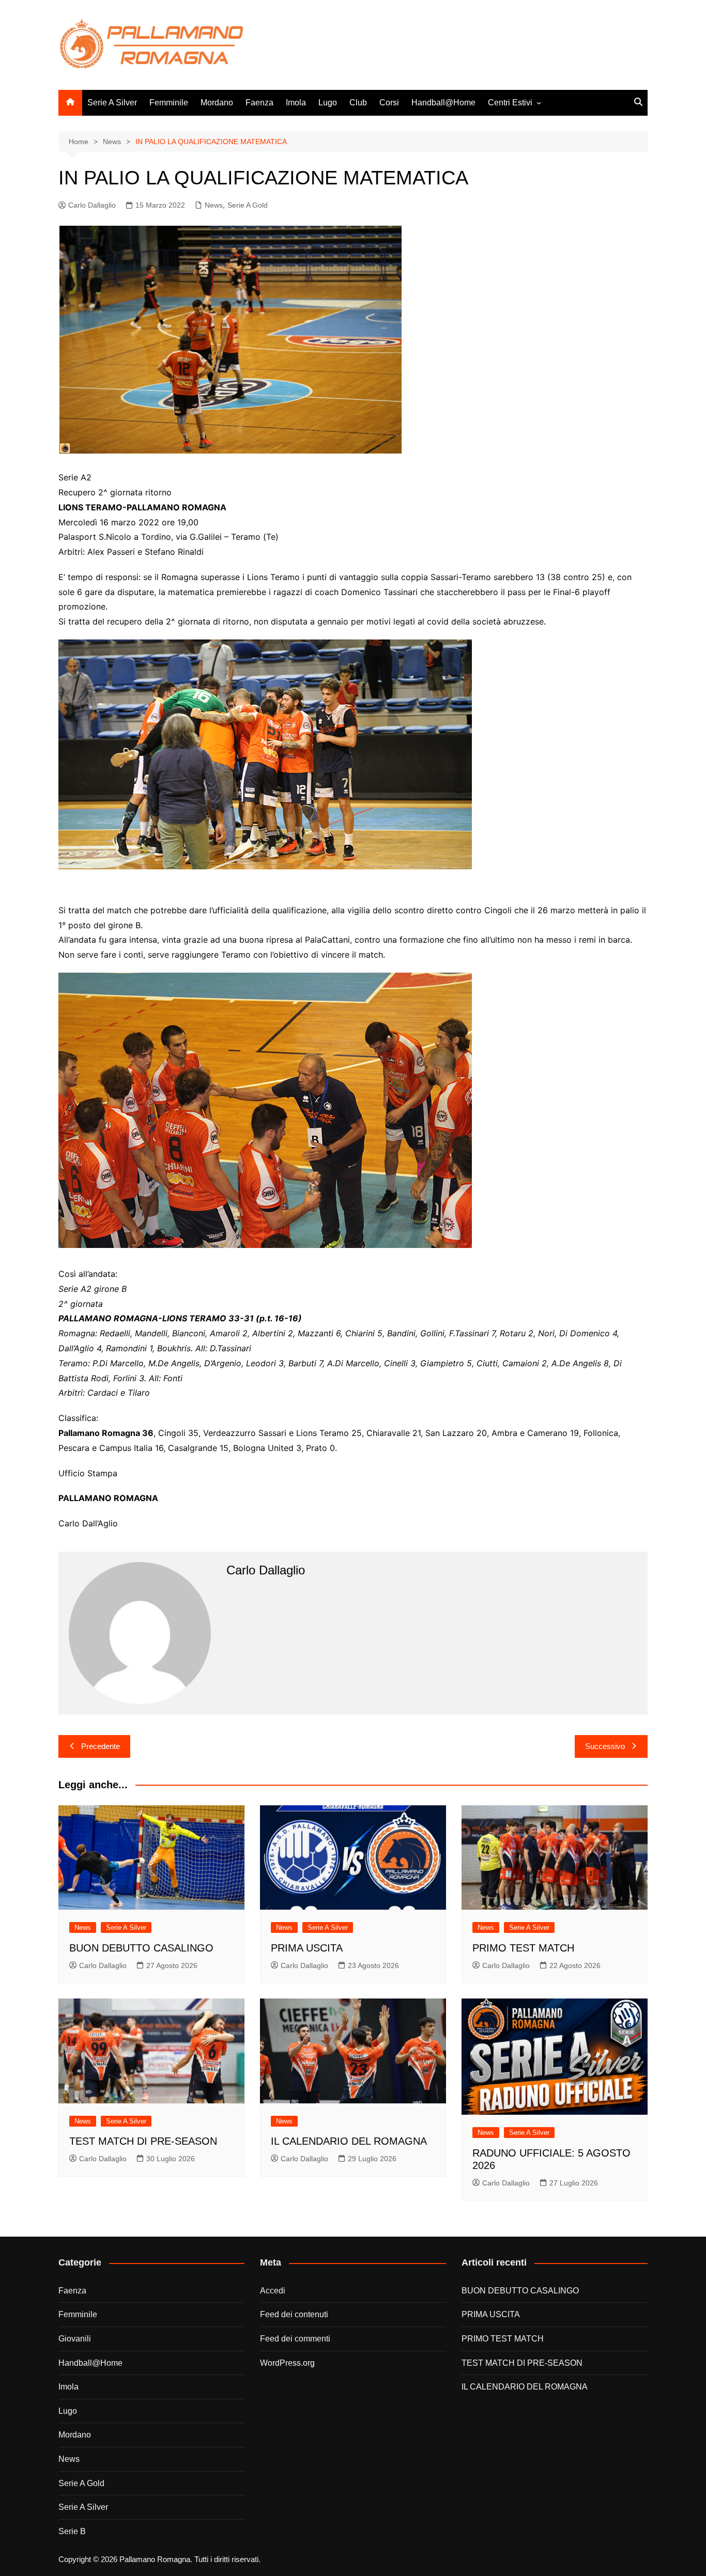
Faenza (259, 103)
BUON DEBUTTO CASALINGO (141, 1948)
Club (358, 103)
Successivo (605, 1746)
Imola (296, 103)
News (214, 205)
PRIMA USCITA (307, 1948)
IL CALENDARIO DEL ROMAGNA (349, 2141)
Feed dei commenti (295, 2339)
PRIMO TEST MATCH (523, 1948)
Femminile (169, 103)
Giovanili (75, 2339)
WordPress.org (287, 2363)
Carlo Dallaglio (92, 205)
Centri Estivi (510, 103)
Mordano (217, 103)
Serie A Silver (112, 103)
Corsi (389, 103)
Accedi (273, 2291)
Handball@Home (443, 103)
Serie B (72, 2531)
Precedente (101, 1746)
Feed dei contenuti (294, 2314)
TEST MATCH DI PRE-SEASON (143, 2141)
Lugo (328, 103)
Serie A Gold (248, 205)
